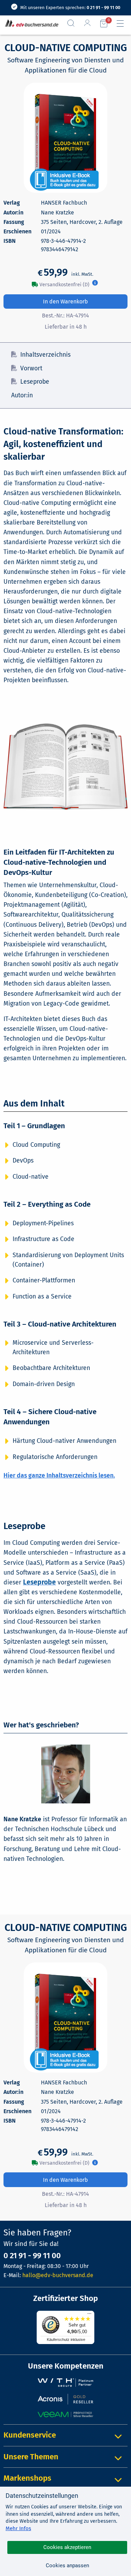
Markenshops (27, 2478)
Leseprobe (35, 382)
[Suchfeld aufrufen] (74, 23)
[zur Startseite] (30, 24)
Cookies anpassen (67, 2565)
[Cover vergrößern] (65, 138)
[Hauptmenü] (123, 23)
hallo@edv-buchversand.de (58, 2275)
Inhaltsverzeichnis (45, 355)
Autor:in (22, 395)
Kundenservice (30, 2435)
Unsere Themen (31, 2457)
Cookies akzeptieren (67, 2547)
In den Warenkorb (65, 302)
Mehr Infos (18, 2528)
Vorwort (31, 368)
